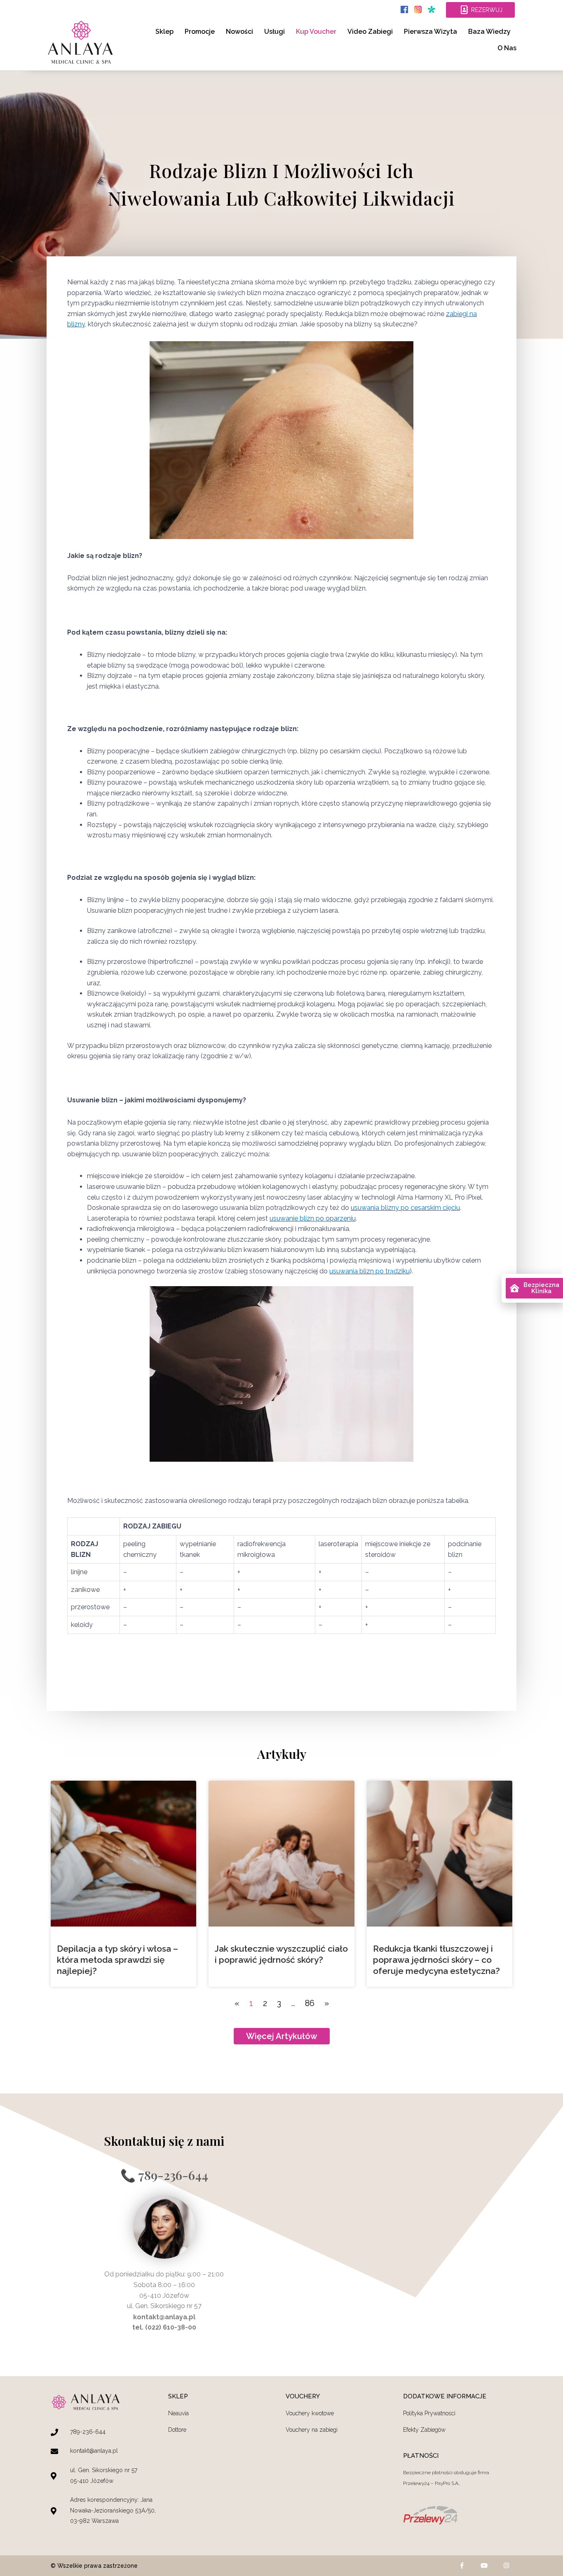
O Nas (507, 48)
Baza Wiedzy (489, 32)
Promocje (200, 32)
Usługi (274, 32)
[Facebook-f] (462, 2566)
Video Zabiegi (370, 32)
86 (310, 2003)
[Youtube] (484, 2566)
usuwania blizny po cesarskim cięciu (405, 1208)
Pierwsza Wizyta (430, 32)
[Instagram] (506, 2566)
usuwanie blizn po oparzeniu (313, 1218)
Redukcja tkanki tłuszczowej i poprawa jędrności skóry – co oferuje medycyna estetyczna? (436, 1960)
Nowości (239, 32)
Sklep (164, 32)
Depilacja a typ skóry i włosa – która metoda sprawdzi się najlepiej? (117, 1960)
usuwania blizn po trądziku (369, 1271)
